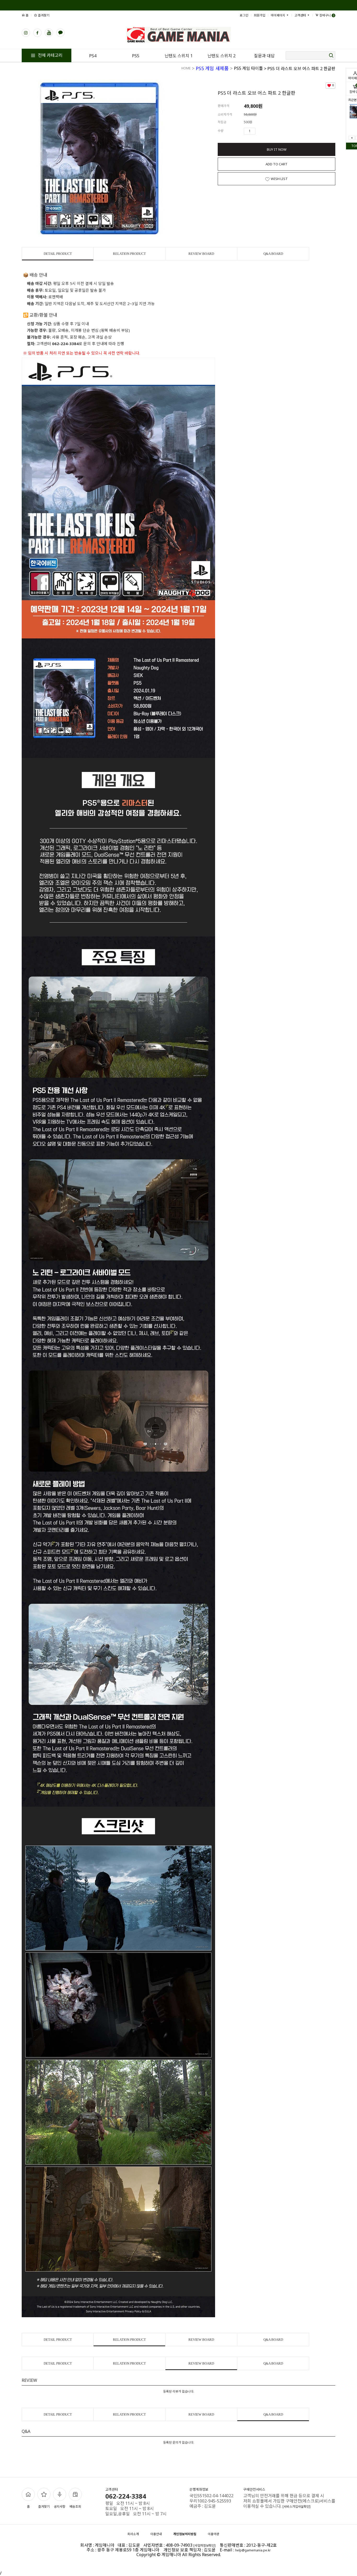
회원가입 (260, 15)
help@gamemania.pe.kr (253, 2550)
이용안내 (156, 2534)
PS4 (93, 56)
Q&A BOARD (273, 254)
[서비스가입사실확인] (296, 2507)
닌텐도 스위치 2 (221, 56)
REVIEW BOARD (201, 254)
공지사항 (60, 2507)
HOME (186, 68)
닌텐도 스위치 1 (179, 56)
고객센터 (301, 15)
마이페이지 (278, 15)
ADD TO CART (277, 164)
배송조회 (75, 2507)
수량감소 (267, 131)
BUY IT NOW (277, 149)
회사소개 (133, 2534)
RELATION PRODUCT (129, 254)
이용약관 (214, 2534)
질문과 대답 (264, 56)
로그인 (244, 15)
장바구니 (326, 15)
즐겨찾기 (43, 15)
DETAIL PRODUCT (58, 254)
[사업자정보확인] (205, 2546)
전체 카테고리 (50, 55)
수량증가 (260, 131)
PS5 (136, 56)
